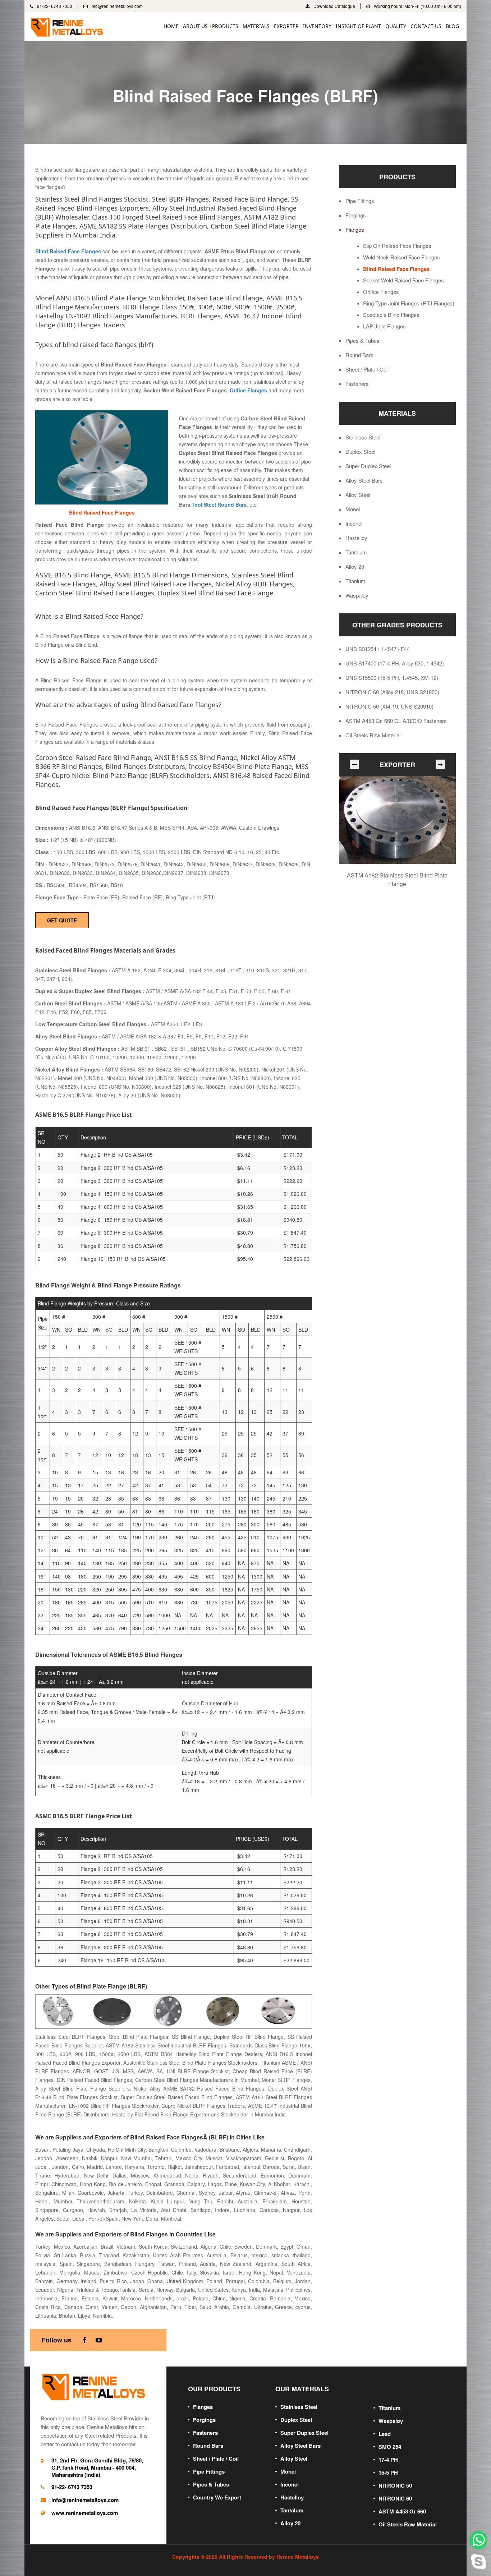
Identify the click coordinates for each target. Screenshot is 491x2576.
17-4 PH (388, 2460)
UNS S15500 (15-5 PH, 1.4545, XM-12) (392, 678)
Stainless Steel (363, 437)
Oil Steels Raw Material (373, 735)
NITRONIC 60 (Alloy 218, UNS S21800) (392, 692)
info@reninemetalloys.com (117, 6)
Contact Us (426, 26)
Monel (353, 509)
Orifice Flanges (381, 292)
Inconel (354, 524)
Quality (396, 26)
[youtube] (99, 2340)
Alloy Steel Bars (364, 480)
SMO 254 (390, 2447)
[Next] (440, 764)
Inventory (317, 26)
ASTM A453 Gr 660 (402, 2511)
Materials (256, 26)
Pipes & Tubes (362, 341)
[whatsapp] (478, 2540)
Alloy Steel (358, 495)
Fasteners (357, 384)
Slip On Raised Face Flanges (397, 246)
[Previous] (354, 764)
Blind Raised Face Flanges (396, 269)
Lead (385, 2434)
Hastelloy (356, 538)
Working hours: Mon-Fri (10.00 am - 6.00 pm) (417, 6)
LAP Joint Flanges (384, 326)
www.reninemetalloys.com (85, 2513)
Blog (452, 26)
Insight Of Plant (358, 26)
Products (225, 26)
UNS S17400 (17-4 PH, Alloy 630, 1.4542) (395, 663)
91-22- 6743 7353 (54, 6)
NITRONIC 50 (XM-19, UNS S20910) (389, 706)
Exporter (286, 26)
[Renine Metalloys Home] (95, 2386)
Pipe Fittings (360, 201)
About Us (195, 26)
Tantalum (356, 552)
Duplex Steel (360, 452)
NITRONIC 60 (395, 2498)
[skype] (478, 2560)
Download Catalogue (334, 6)
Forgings (356, 215)
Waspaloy (357, 595)
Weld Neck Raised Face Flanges (401, 257)
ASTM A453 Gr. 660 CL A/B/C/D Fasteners (396, 721)
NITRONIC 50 (395, 2485)
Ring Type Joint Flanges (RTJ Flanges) (409, 303)
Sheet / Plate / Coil (367, 369)
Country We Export (217, 2497)
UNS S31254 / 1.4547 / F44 (378, 649)
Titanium (355, 581)
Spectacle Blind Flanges (391, 315)
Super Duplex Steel (368, 466)
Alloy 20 (355, 567)
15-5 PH (388, 2473)
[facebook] (84, 2340)
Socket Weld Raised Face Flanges (403, 280)
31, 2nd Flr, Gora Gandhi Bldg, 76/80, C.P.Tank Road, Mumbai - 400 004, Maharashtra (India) (97, 2467)
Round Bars (359, 355)
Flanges (355, 230)
